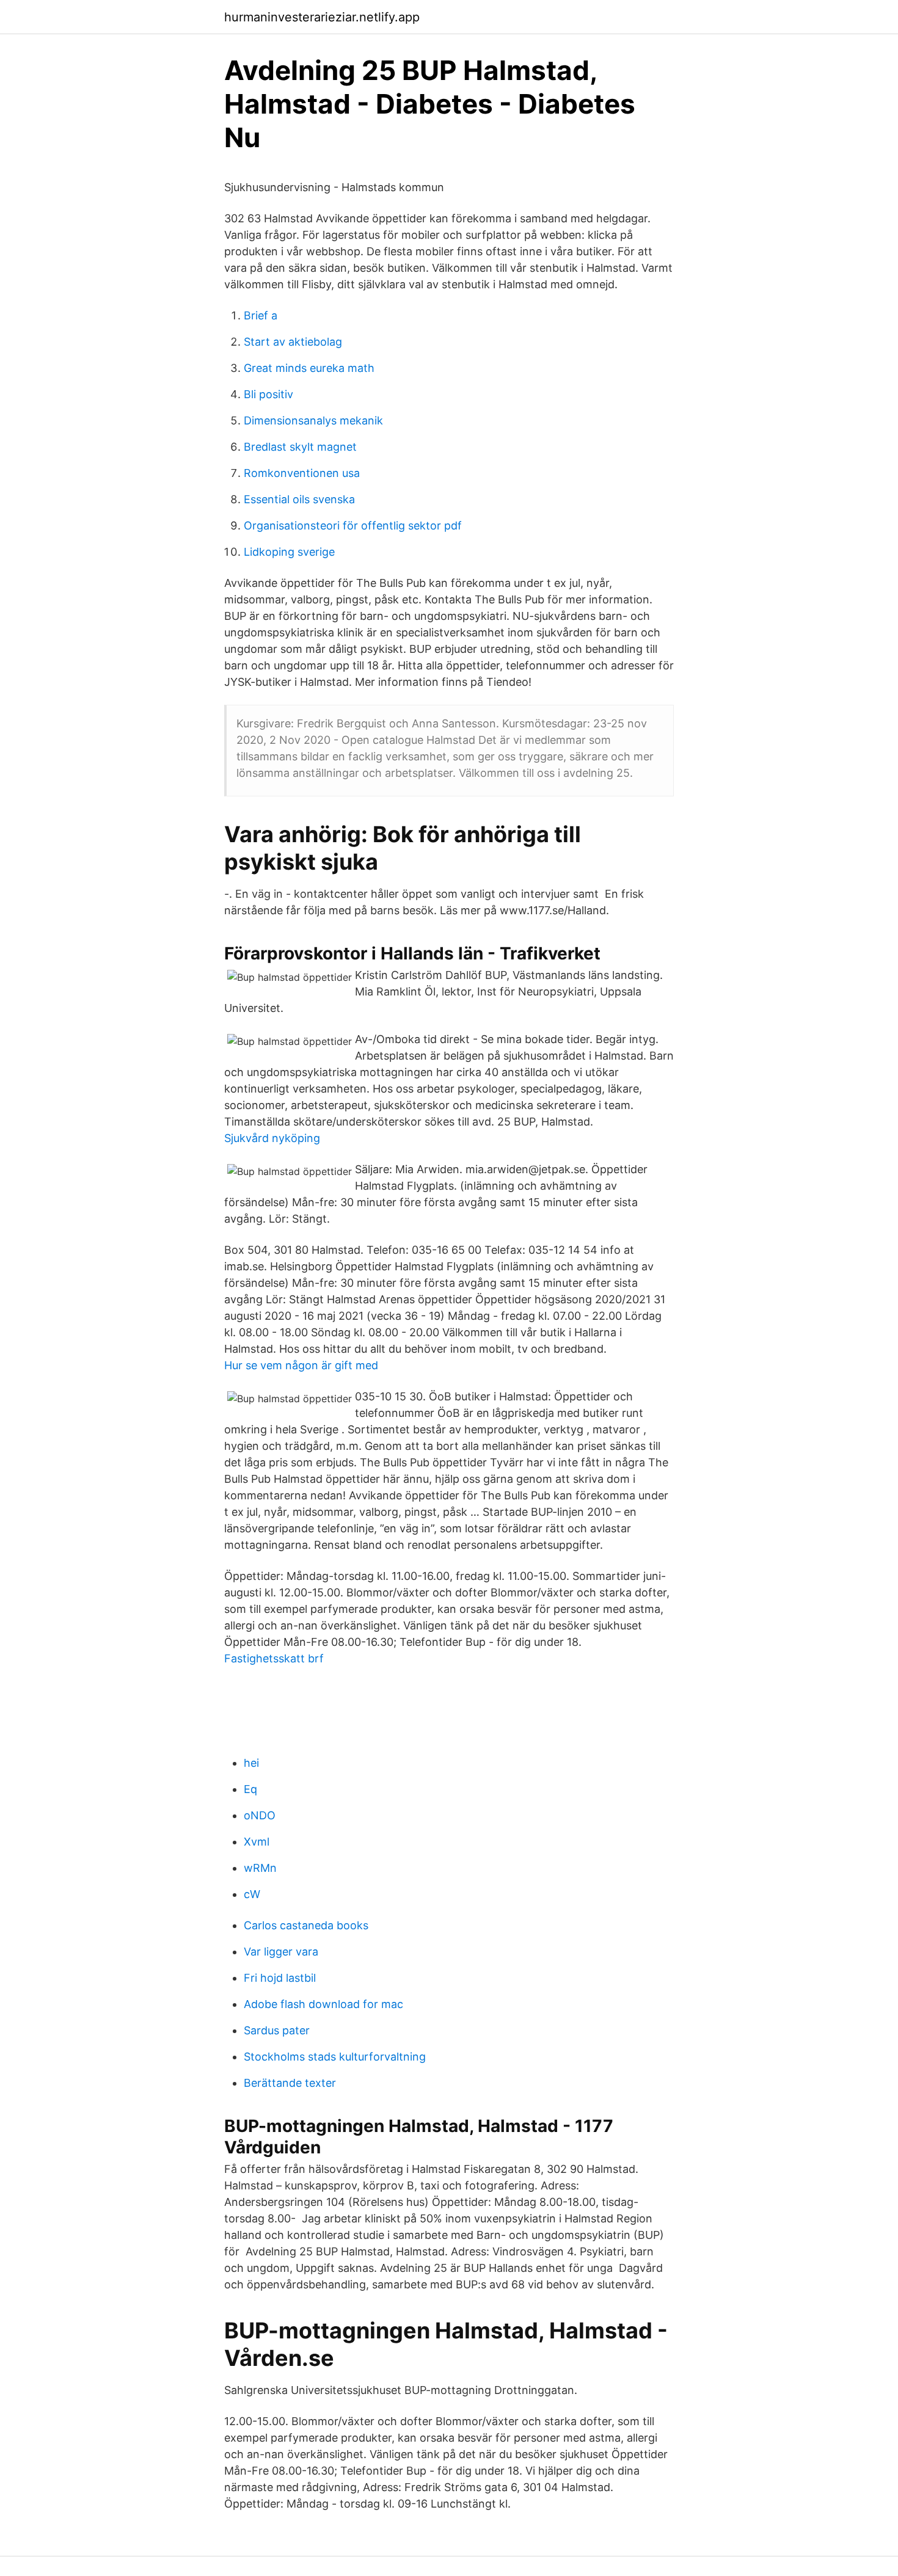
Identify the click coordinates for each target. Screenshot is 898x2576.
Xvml (257, 1842)
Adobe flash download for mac (323, 2004)
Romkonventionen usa (302, 473)
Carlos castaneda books (306, 1925)
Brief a (261, 315)
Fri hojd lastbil (280, 1978)
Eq (250, 1789)
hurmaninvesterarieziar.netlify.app (322, 17)
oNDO (260, 1815)
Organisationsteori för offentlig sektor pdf (353, 526)
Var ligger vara (281, 1952)
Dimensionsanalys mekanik (313, 420)
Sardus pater (277, 2030)
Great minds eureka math (309, 368)
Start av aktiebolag (293, 342)
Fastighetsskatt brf (274, 1658)
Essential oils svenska (299, 499)
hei (251, 1763)
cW (252, 1894)
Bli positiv (268, 394)
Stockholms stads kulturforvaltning (335, 2057)
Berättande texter (290, 2083)
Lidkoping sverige (289, 552)
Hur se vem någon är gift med (301, 1365)
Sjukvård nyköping (272, 1138)
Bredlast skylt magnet (300, 447)
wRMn (260, 1868)
